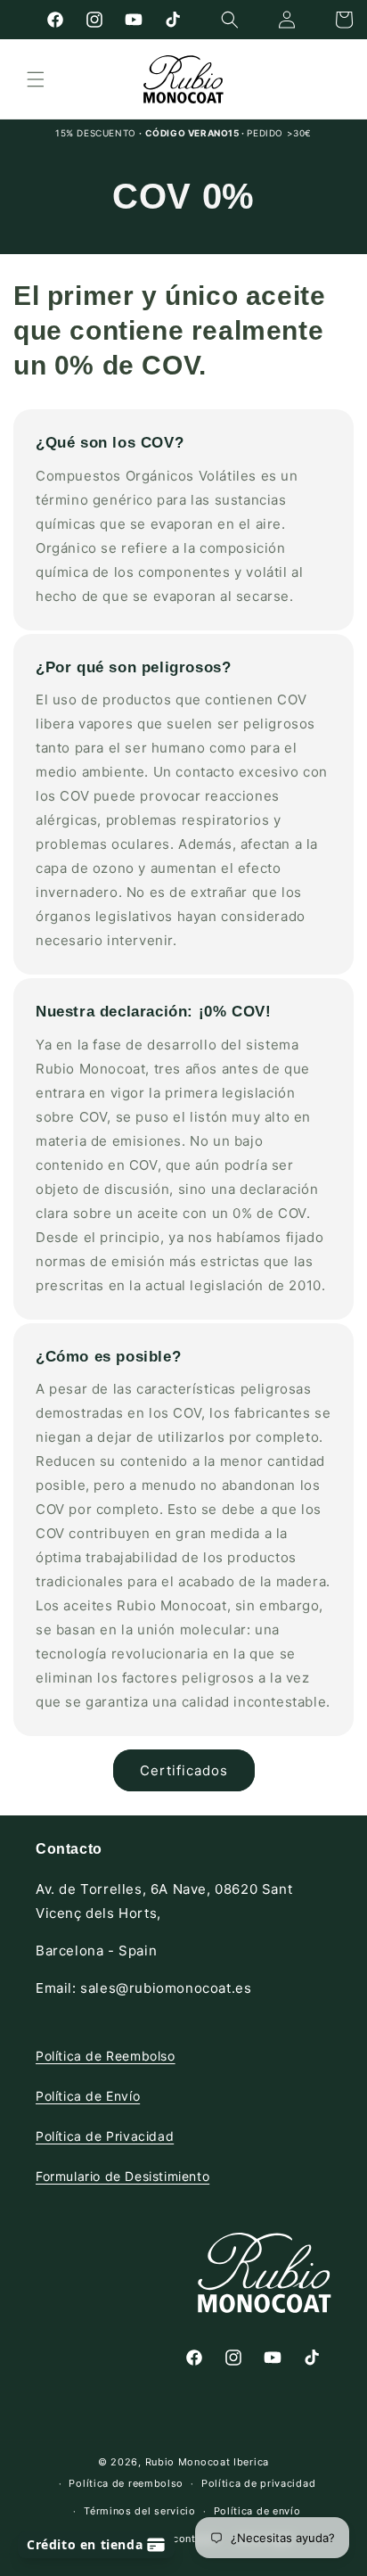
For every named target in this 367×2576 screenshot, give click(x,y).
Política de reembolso (126, 2483)
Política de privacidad (258, 2483)
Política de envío (257, 2511)
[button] (230, 20)
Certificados (184, 1770)
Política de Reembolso (106, 2056)
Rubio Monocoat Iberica (207, 2462)
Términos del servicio (140, 2511)
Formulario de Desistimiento (122, 2176)
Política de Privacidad (105, 2136)
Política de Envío (88, 2096)
